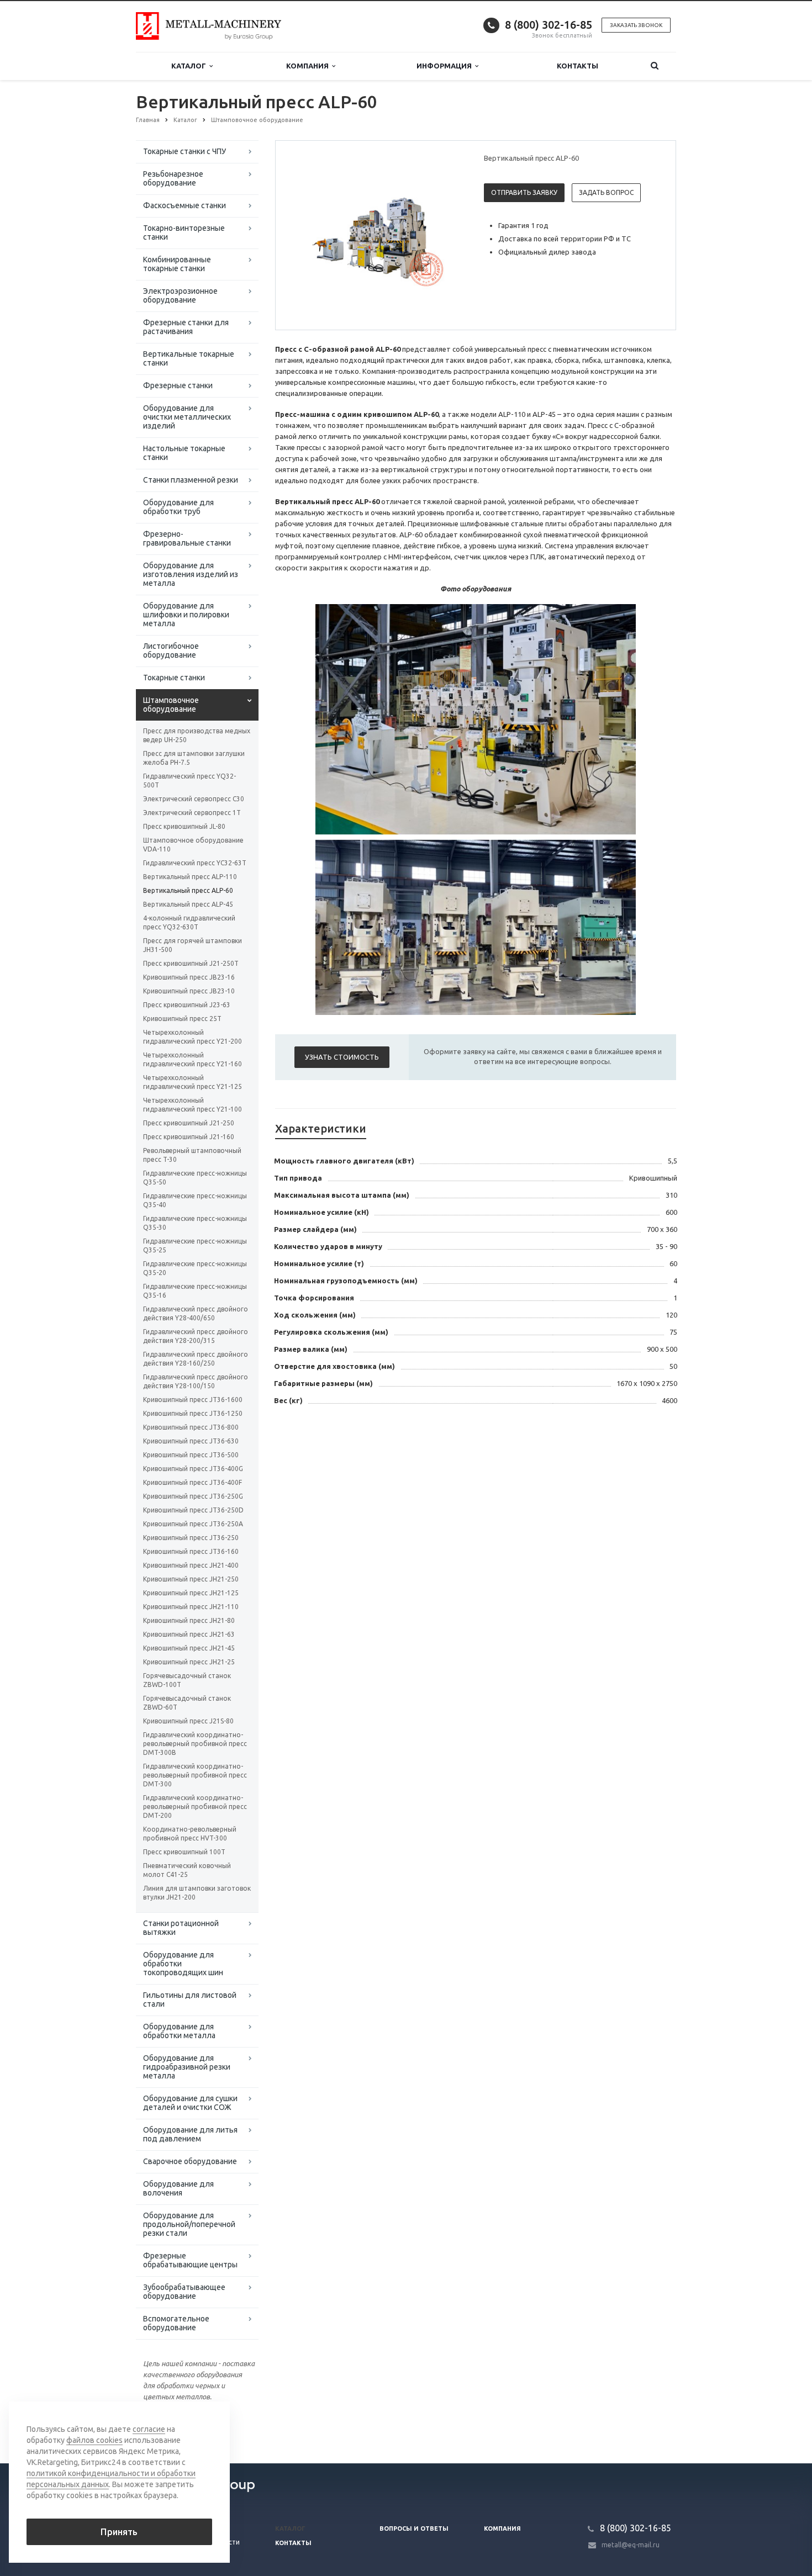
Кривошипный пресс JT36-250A (193, 1524)
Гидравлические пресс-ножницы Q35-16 (195, 1291)
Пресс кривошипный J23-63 (187, 1005)
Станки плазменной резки (191, 480)
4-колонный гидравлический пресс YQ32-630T (189, 922)
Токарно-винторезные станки (184, 232)
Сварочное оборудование (190, 2161)
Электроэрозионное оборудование (180, 295)
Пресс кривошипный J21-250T (191, 963)
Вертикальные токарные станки (189, 358)
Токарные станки (174, 678)
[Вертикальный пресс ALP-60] (377, 236)
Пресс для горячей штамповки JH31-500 (193, 945)
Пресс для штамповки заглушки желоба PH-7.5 (194, 758)
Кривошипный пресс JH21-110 (191, 1607)
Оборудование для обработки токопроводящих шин (183, 1964)
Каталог (190, 66)
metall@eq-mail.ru (631, 2545)
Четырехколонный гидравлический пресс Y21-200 (193, 1037)
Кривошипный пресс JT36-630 (191, 1441)
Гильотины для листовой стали (190, 2000)
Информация (446, 66)
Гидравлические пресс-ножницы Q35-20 (195, 1268)
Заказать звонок (636, 25)
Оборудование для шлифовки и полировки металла (186, 615)
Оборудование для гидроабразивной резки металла (187, 2067)
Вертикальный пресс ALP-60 (188, 890)
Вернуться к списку (183, 2427)
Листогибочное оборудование (171, 650)
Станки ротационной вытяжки (181, 1928)
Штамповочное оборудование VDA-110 (193, 845)
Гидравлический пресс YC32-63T (195, 863)
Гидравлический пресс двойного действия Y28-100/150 (196, 1381)
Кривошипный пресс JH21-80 (189, 1620)
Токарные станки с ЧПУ (184, 151)
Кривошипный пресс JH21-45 (189, 1648)
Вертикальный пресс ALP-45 (188, 904)
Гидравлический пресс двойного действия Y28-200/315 (196, 1336)
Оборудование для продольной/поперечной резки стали (189, 2224)
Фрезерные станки (178, 385)
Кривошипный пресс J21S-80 (188, 1721)
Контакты (578, 66)
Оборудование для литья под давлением (190, 2134)
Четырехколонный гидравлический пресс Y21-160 (193, 1059)
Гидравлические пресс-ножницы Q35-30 (195, 1223)
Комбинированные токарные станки (177, 264)
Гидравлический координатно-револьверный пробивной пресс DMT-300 (195, 1775)
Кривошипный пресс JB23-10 (189, 991)
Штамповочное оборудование (171, 705)
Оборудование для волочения (178, 2188)
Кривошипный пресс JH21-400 (191, 1565)
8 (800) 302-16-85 (549, 25)
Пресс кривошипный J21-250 (189, 1123)
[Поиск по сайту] (655, 66)
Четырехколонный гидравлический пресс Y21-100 (193, 1105)
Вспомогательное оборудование (176, 2323)
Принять (119, 2532)
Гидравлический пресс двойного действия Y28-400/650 (196, 1313)
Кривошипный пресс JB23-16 (189, 977)
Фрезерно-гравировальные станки (187, 538)
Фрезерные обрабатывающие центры (190, 2260)
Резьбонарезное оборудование (173, 178)
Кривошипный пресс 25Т (182, 1019)
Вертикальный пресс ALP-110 (190, 877)
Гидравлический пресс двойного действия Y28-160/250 (196, 1359)
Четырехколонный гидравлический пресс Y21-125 (193, 1082)
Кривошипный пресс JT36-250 (191, 1538)
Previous (307, 235)
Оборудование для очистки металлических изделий (187, 417)
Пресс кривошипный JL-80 (184, 826)
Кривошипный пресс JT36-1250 (193, 1413)
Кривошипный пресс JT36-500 (191, 1455)
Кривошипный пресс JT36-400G (193, 1469)
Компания (309, 66)
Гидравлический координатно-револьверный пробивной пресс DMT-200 (195, 1807)
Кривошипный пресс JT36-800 (191, 1427)
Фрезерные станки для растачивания (186, 327)
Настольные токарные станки (184, 453)
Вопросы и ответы (414, 2529)
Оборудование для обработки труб (178, 507)
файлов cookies (94, 2440)
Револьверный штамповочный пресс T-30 (192, 1155)
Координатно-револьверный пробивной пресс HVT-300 (190, 1834)
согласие (149, 2429)
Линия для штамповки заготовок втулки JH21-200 (197, 1893)
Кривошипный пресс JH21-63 (189, 1634)
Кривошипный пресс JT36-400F (193, 1482)
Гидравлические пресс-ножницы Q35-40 (195, 1200)
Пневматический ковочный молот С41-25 (187, 1870)
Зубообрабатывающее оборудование (184, 2292)
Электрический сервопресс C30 (194, 799)
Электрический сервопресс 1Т (192, 813)
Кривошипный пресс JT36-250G (193, 1496)
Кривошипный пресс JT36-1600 (193, 1400)
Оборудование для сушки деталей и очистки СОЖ (190, 2103)
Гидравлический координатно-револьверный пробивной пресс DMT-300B (195, 1744)
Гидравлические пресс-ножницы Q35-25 (195, 1245)
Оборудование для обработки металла (179, 2031)
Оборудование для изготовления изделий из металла (191, 574)
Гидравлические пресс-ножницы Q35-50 (195, 1178)
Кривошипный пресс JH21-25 (189, 1662)
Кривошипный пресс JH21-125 (191, 1593)
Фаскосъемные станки (184, 205)
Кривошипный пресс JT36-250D (193, 1510)
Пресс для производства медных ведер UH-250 (197, 735)
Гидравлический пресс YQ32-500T (189, 781)
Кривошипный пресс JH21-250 (191, 1579)
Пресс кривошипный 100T (184, 1852)
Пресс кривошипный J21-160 (189, 1137)
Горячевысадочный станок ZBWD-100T (187, 1680)
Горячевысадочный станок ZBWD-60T (187, 1703)
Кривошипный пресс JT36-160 (191, 1551)
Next (448, 235)
